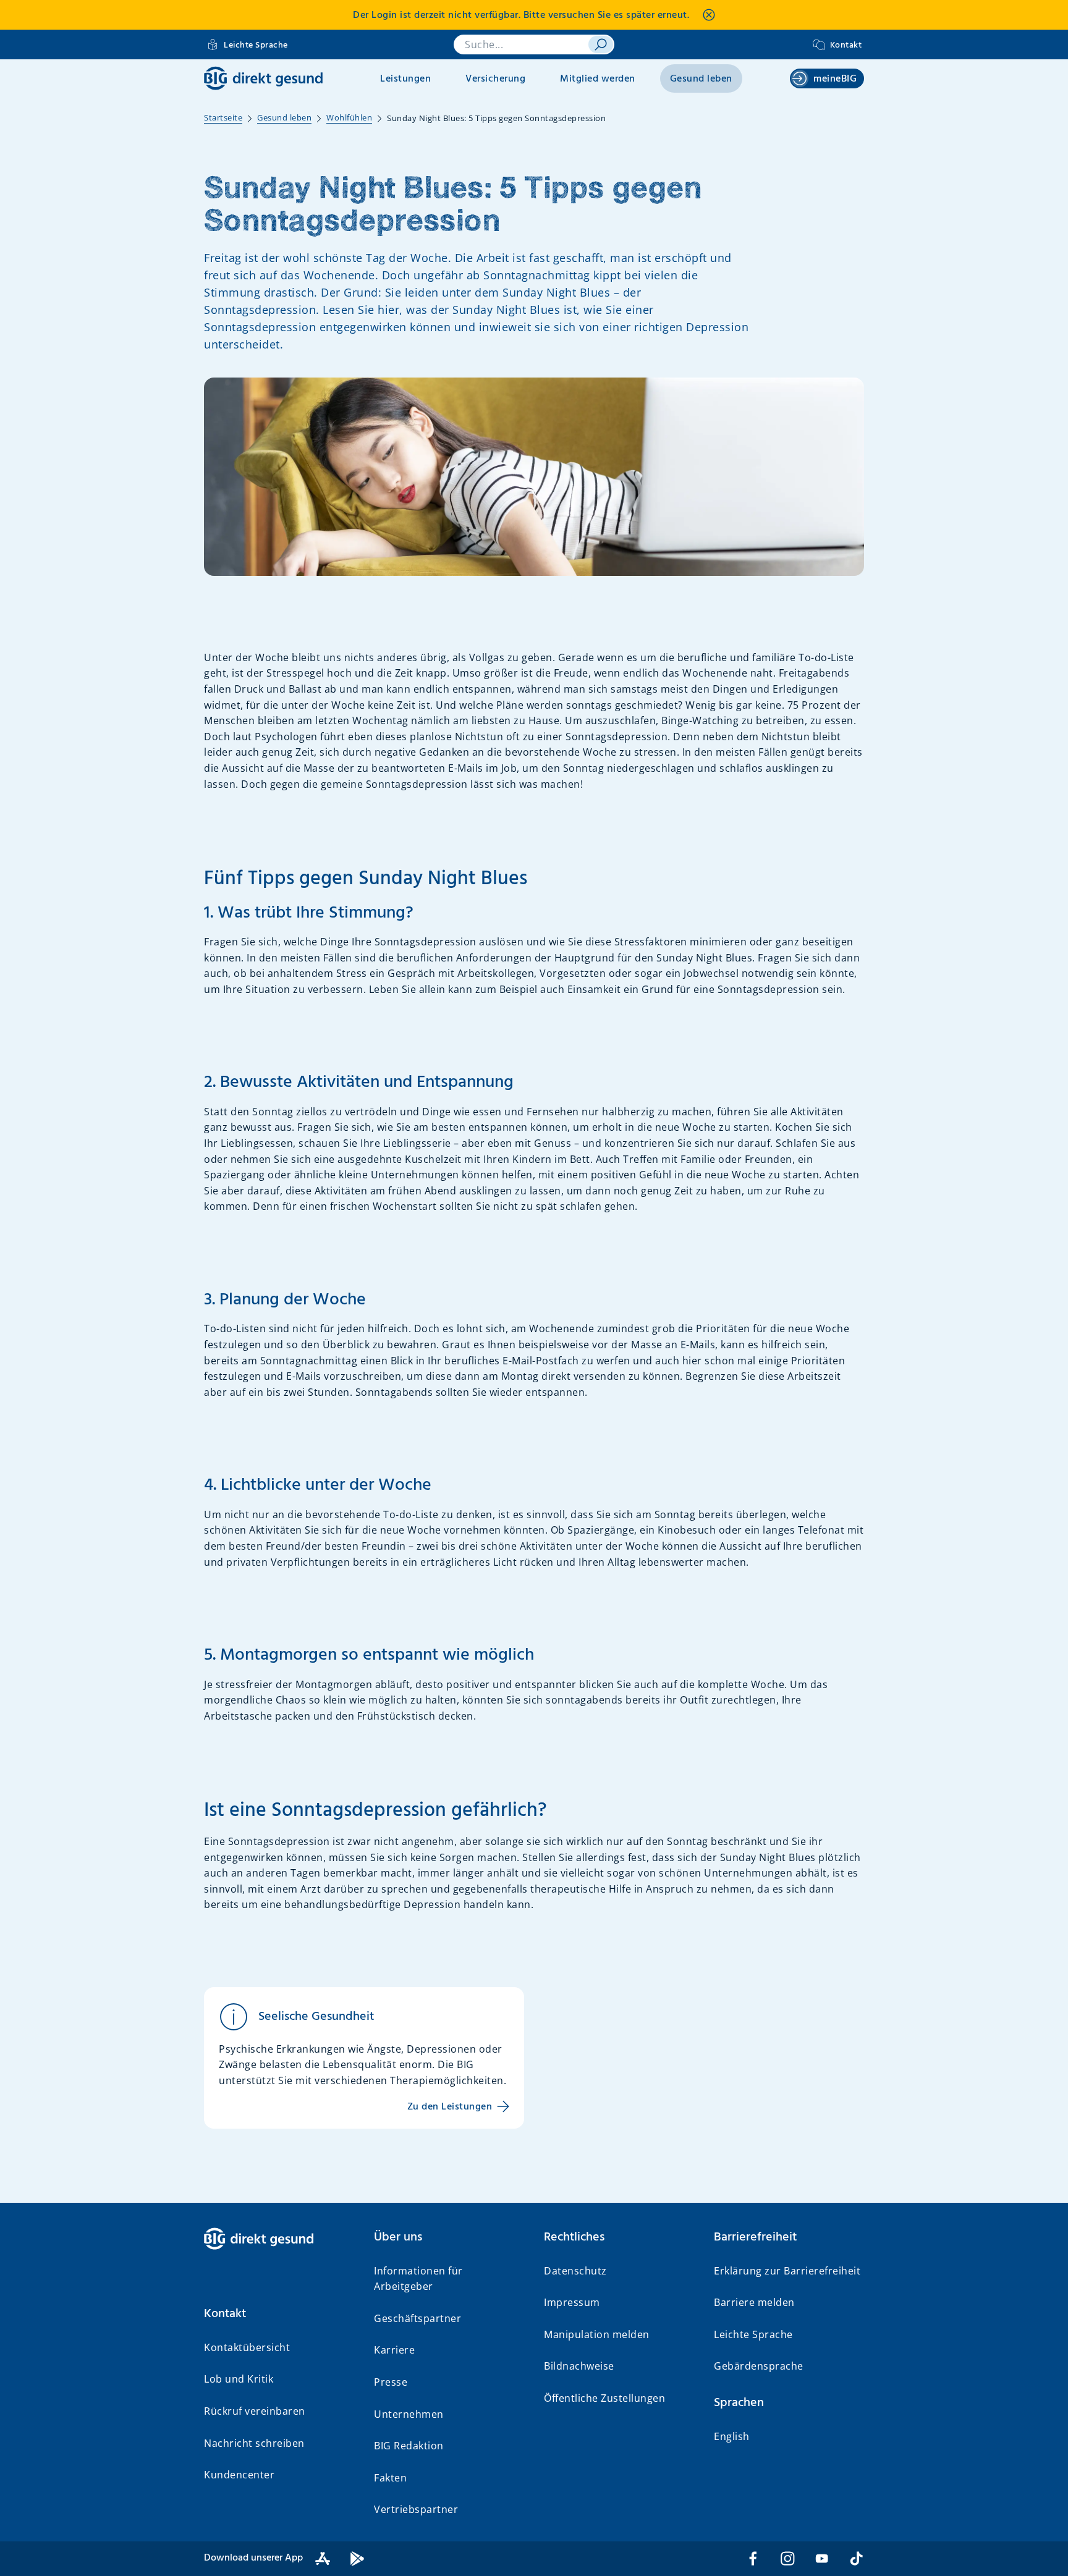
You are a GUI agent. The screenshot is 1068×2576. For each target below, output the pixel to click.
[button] (279, 2314)
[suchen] (601, 44)
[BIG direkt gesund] (263, 78)
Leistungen (405, 79)
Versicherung (495, 79)
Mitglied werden (598, 79)
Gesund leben (701, 79)
